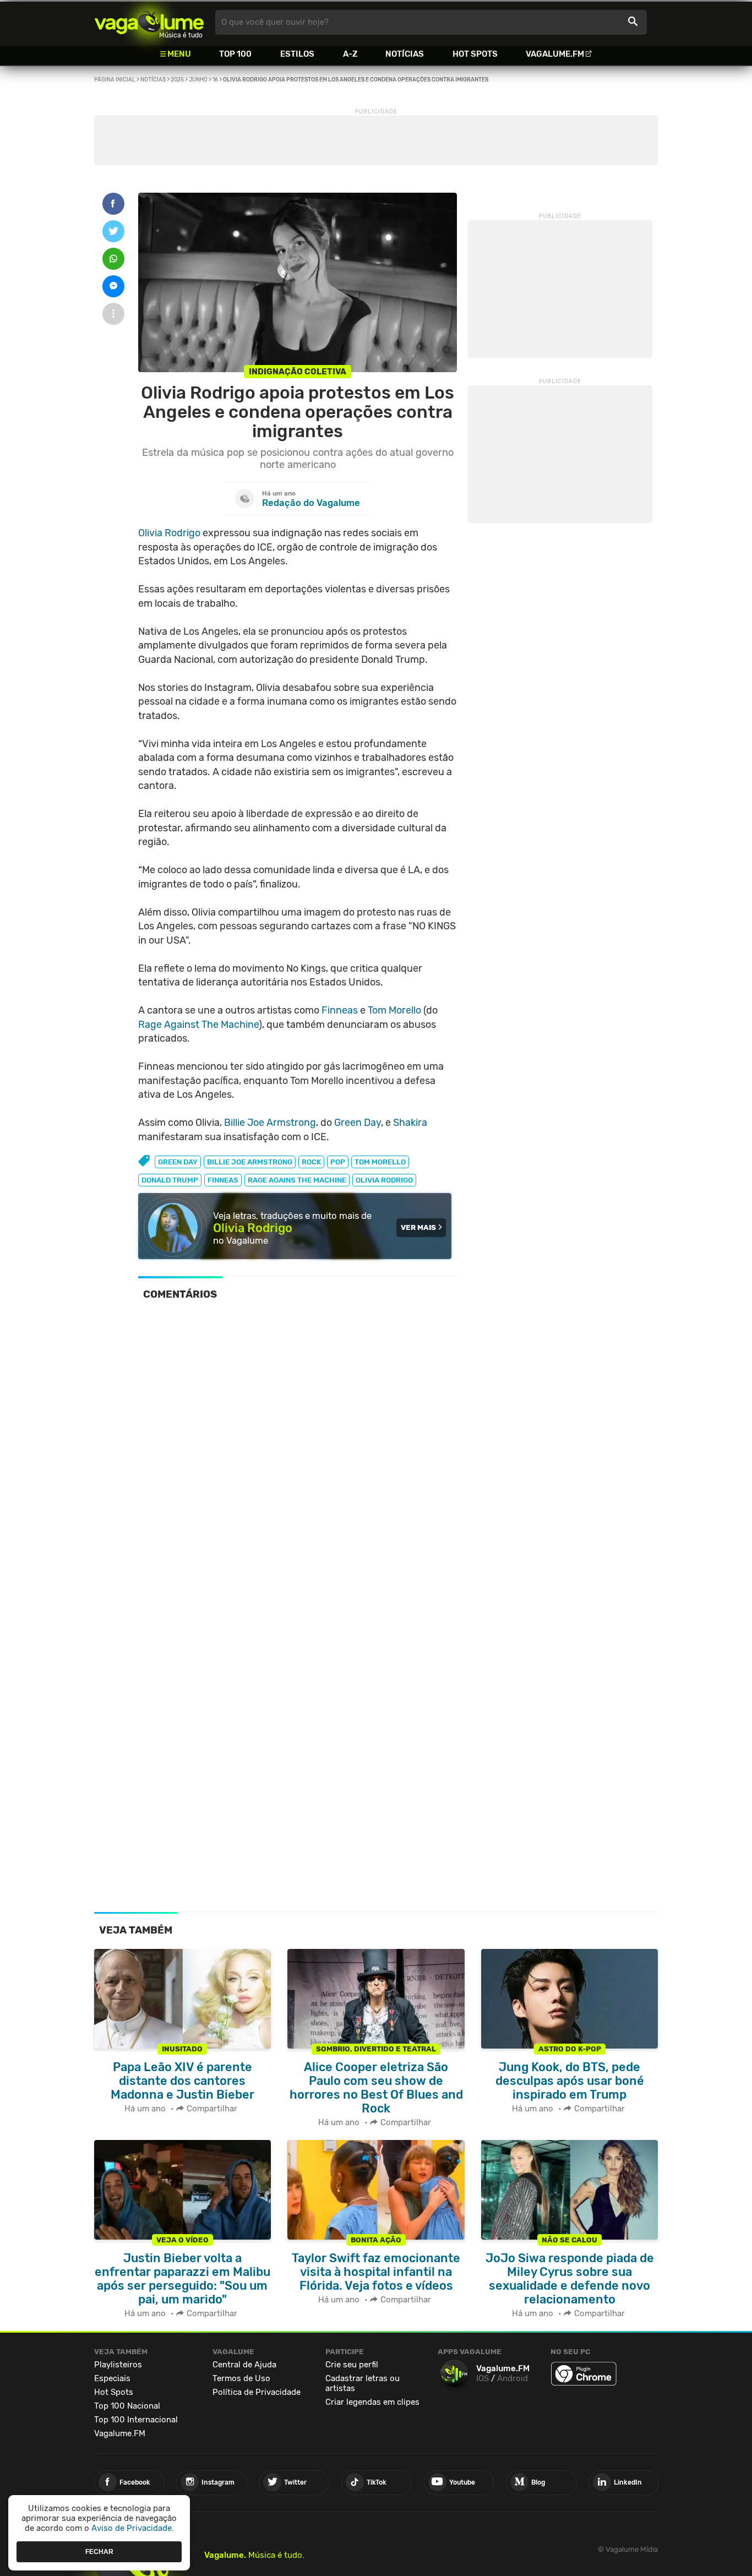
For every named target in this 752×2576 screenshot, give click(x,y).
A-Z (350, 54)
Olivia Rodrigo (169, 533)
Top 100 (235, 54)
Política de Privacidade (257, 2392)
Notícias (405, 54)
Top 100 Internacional (136, 2420)
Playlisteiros (118, 2365)
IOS (483, 2378)
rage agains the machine (297, 1180)
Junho (198, 80)
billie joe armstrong (250, 1162)
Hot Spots (475, 54)
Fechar (99, 2551)
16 (215, 80)
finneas (223, 1180)
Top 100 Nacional (127, 2406)
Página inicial (115, 80)
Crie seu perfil (352, 2365)
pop (338, 1162)
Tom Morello (394, 1010)
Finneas (340, 1010)
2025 (177, 80)
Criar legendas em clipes (372, 2402)
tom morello (380, 1162)
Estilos (297, 54)
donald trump (170, 1180)
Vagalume (149, 22)
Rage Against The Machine (198, 1025)
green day (178, 1162)
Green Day (358, 1123)
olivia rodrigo (384, 1180)
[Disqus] (298, 1461)
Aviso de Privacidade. (133, 2528)
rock (311, 1162)
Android (513, 2378)
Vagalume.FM (555, 54)
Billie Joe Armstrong (270, 1123)
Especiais (112, 2378)
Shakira (410, 1123)
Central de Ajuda (244, 2365)
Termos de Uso (241, 2378)
